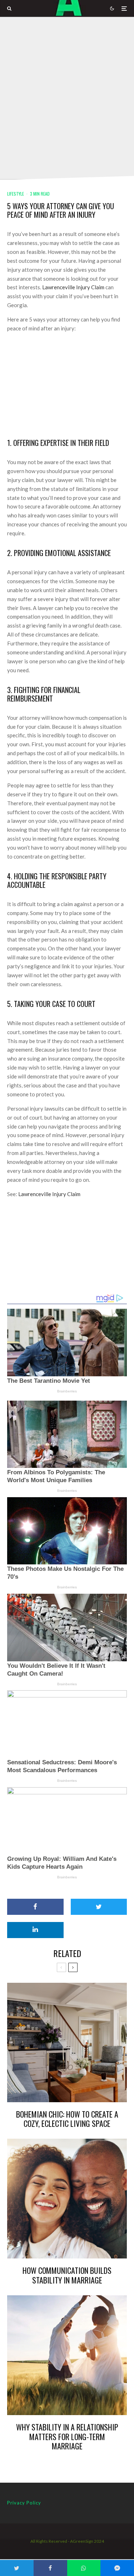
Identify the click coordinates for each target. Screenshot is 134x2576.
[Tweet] (99, 1907)
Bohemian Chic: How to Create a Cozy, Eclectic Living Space (67, 2119)
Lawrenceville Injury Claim (73, 287)
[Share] (35, 1907)
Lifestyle (16, 194)
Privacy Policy (24, 2503)
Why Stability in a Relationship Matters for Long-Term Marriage (67, 2436)
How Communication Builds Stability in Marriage (67, 2275)
